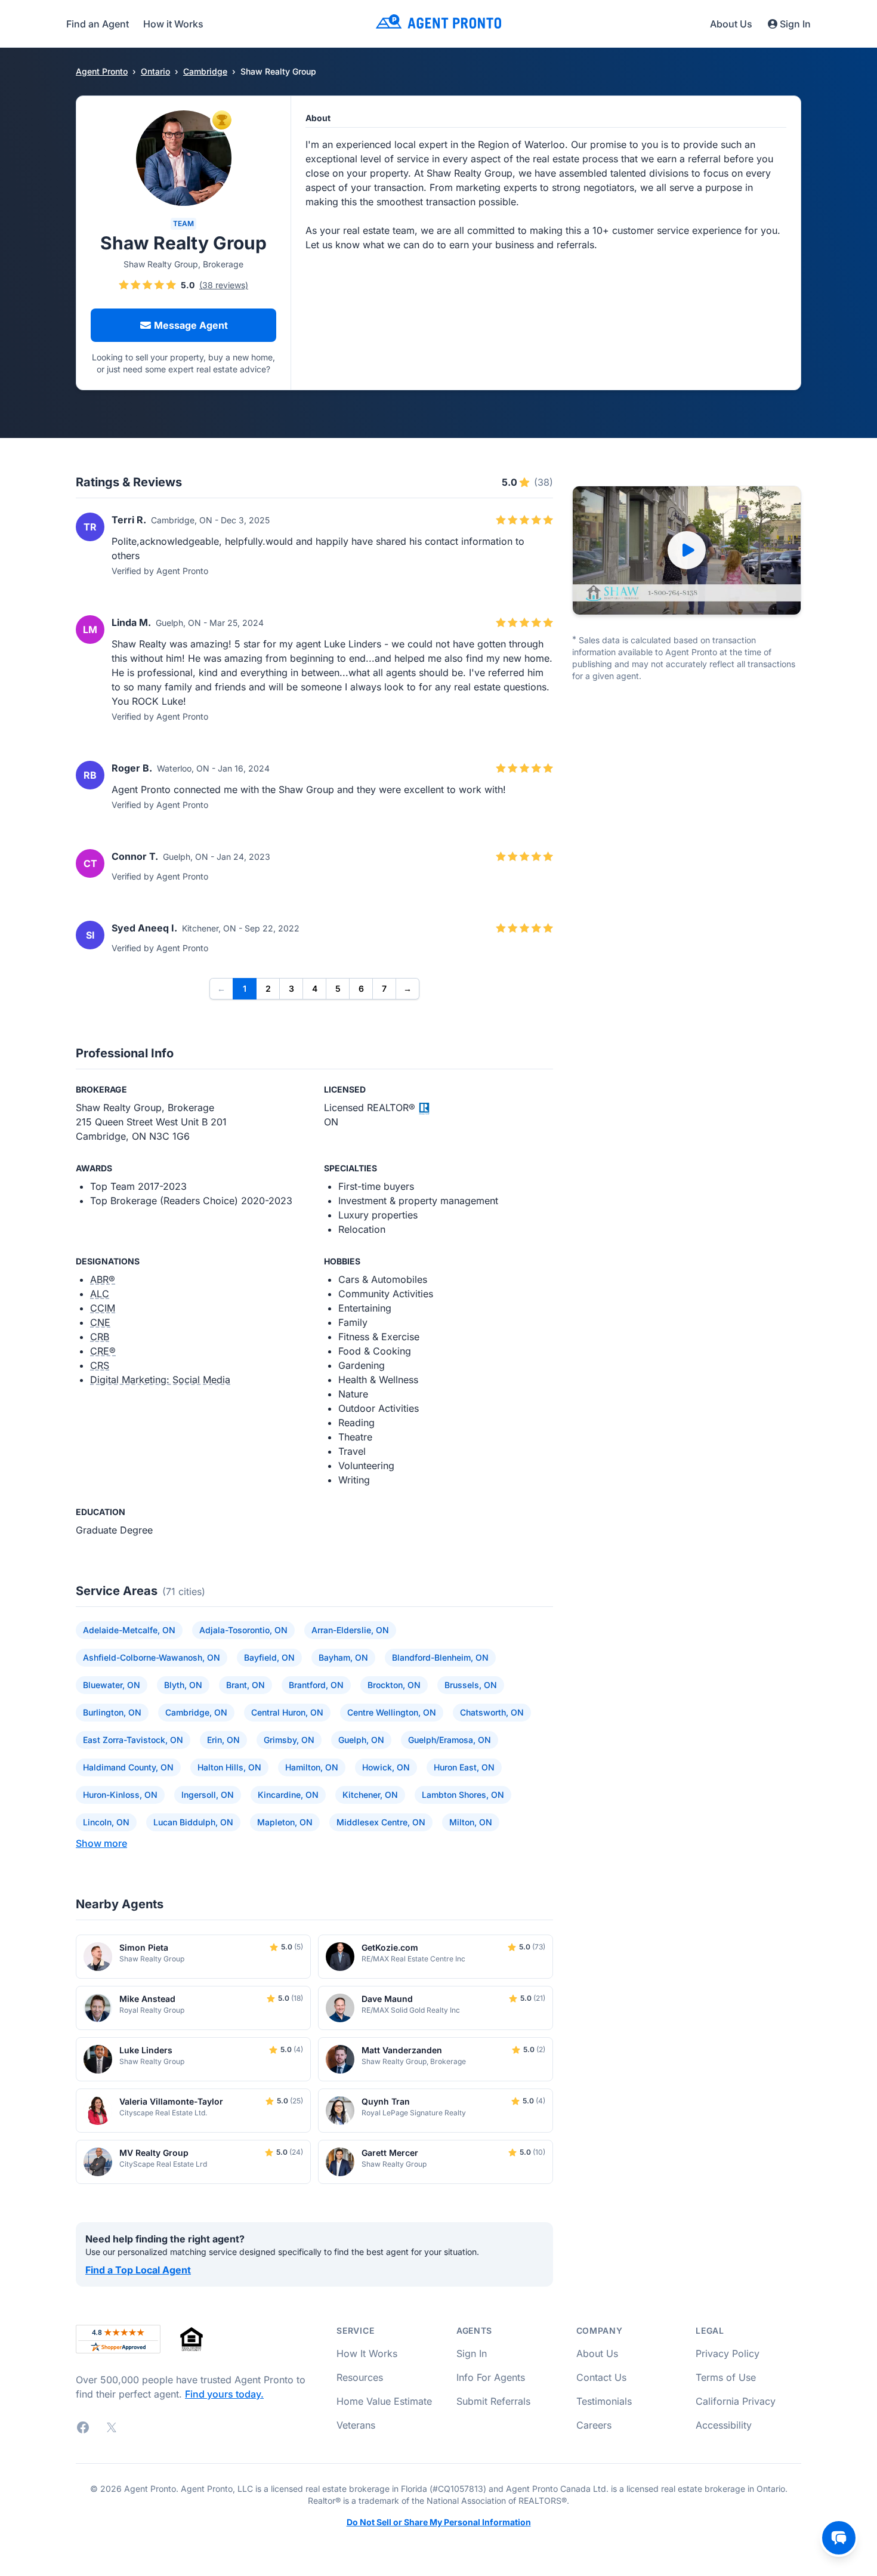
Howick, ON (386, 1767)
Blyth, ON (183, 1685)
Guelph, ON (361, 1740)
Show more (101, 1843)
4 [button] (315, 988)
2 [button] (268, 988)
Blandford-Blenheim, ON (440, 1657)
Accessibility (724, 2425)
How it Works (173, 24)
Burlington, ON (112, 1712)
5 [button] (338, 988)
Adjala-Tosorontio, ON (243, 1630)
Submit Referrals (493, 2401)
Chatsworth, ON (492, 1712)
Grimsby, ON (289, 1740)
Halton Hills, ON (229, 1767)
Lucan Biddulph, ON (193, 1822)
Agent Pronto (102, 71)
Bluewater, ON (112, 1685)
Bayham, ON (343, 1657)
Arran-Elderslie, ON (350, 1630)
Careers (594, 2425)
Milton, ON (471, 1822)
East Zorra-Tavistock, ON (133, 1740)
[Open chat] (839, 2538)
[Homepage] (438, 24)
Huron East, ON (464, 1767)
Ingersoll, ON (208, 1795)
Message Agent (191, 325)
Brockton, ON (394, 1685)
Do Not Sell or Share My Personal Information (439, 2522)
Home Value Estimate (384, 2401)
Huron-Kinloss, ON (120, 1795)
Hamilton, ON (312, 1767)
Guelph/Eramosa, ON (450, 1740)
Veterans (356, 2425)
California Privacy (736, 2401)
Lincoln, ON (106, 1822)
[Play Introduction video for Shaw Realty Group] (687, 550)
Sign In (795, 24)
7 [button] (384, 988)
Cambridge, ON (196, 1712)
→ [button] (407, 988)
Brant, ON (246, 1685)
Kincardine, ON (288, 1795)
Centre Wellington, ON (392, 1712)
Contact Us (601, 2377)
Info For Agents (491, 2377)
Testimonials (604, 2401)
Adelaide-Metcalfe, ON (129, 1630)
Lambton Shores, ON (463, 1795)
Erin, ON (223, 1740)
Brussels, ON (471, 1685)
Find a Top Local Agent (138, 2270)
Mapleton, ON (285, 1822)
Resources (360, 2377)
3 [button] (291, 988)
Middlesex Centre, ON (381, 1822)
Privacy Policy (728, 2353)
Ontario (155, 71)
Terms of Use (726, 2377)
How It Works (367, 2353)
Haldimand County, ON (128, 1767)
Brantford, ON (316, 1685)
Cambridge (205, 71)
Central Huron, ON (287, 1712)
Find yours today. (224, 2394)
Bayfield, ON (269, 1657)
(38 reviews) (224, 285)
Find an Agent (98, 24)
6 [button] (361, 988)
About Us (731, 24)
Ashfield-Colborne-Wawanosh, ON (152, 1657)
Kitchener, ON (370, 1795)
